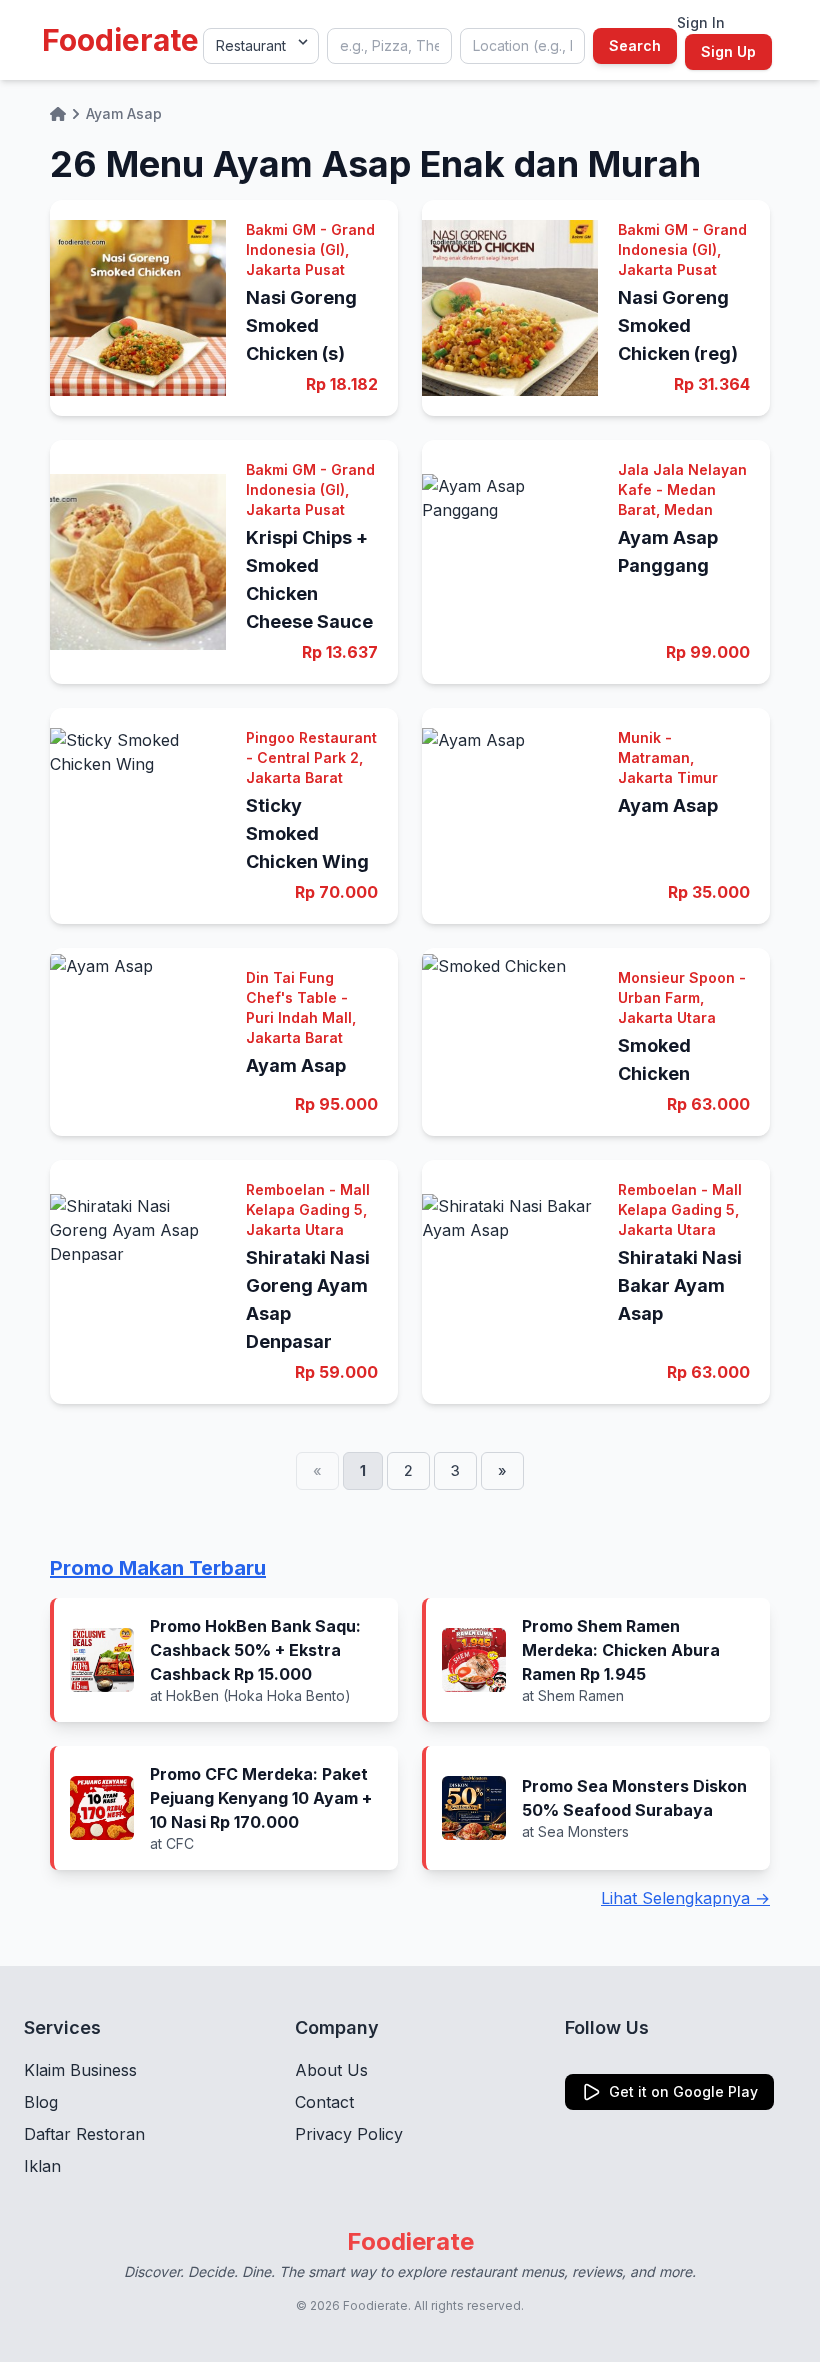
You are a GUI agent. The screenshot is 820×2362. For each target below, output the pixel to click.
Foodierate (120, 40)
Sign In (701, 22)
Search (635, 45)
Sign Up (728, 51)
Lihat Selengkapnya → (685, 1898)
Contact (324, 2102)
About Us (331, 2070)
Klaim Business (80, 2070)
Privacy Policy (349, 2134)
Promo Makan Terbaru (158, 1568)
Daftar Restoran (84, 2134)
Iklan (42, 2166)
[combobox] (389, 46)
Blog (41, 2102)
